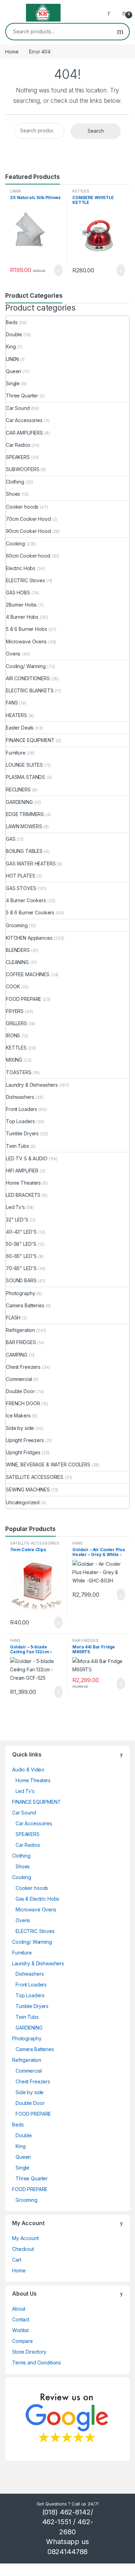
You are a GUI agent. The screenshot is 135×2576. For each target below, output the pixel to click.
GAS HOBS (18, 592)
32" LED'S (17, 1220)
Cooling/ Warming (26, 666)
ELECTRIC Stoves (25, 580)
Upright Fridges (23, 1452)
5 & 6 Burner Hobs (26, 629)
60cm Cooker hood (28, 556)
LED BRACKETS (23, 1195)
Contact (21, 2319)
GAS (11, 839)
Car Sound (18, 408)
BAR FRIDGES (21, 1342)
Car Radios (18, 445)
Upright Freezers (25, 1440)
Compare (22, 2341)
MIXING (14, 1060)
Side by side (20, 1428)
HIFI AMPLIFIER (22, 1171)
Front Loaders (21, 1109)
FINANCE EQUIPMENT (30, 740)
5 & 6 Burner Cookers (30, 912)
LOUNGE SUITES (24, 765)
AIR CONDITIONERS (28, 678)
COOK (13, 986)
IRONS (13, 1035)
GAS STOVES (21, 888)
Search (120, 32)
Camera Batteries (25, 1305)
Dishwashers (20, 1097)
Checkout (23, 2249)
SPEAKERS (18, 457)
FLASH (13, 1318)
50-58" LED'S (21, 1244)
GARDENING (19, 802)
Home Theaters (23, 1183)
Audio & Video (28, 1770)
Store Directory (29, 2352)
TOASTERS (19, 1072)
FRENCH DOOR (23, 1403)
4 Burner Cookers (26, 900)
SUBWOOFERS (23, 469)
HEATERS (16, 715)
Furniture (16, 753)
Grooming (17, 925)
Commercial (19, 1379)
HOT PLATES (21, 876)
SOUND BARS (21, 1280)
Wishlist (20, 2330)
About (19, 2309)
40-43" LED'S (21, 1232)
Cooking (15, 544)
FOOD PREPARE (24, 999)
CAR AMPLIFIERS (24, 433)
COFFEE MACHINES (28, 974)
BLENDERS (18, 950)
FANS (12, 703)
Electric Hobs (21, 568)
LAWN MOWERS (24, 826)
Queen (13, 371)
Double (14, 334)
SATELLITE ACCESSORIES (35, 1477)
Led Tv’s (15, 1207)
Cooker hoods (22, 507)
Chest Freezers (23, 1367)
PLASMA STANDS (25, 777)
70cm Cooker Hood (28, 519)
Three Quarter (22, 396)
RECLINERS (18, 789)
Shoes (13, 494)
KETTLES (81, 191)
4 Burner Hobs (22, 617)
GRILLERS (16, 1023)
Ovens (13, 654)
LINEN (15, 191)
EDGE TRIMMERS (25, 814)
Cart (17, 2260)
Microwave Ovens (26, 641)
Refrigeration (20, 1330)
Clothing (15, 482)
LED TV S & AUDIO (27, 1158)
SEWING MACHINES (28, 1489)
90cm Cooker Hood (28, 531)
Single (13, 383)
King (11, 347)
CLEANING (17, 962)
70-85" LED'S (21, 1268)
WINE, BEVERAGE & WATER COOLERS (48, 1464)
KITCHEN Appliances (29, 938)
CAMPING (17, 1355)
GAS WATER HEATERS (31, 863)
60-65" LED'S (21, 1256)
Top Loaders (20, 1121)
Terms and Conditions (37, 2363)
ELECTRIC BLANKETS (30, 690)
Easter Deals (20, 728)
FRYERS (15, 1011)
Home (12, 52)
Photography (20, 1293)
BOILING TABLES (24, 851)
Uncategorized (23, 1502)
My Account (25, 2238)
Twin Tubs (17, 1146)
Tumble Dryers (22, 1133)
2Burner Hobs (21, 605)
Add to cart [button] (58, 270)
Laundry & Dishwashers (32, 1085)
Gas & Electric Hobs (37, 1899)
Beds (12, 322)
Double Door (20, 1391)
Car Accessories (24, 420)
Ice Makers (18, 1415)
